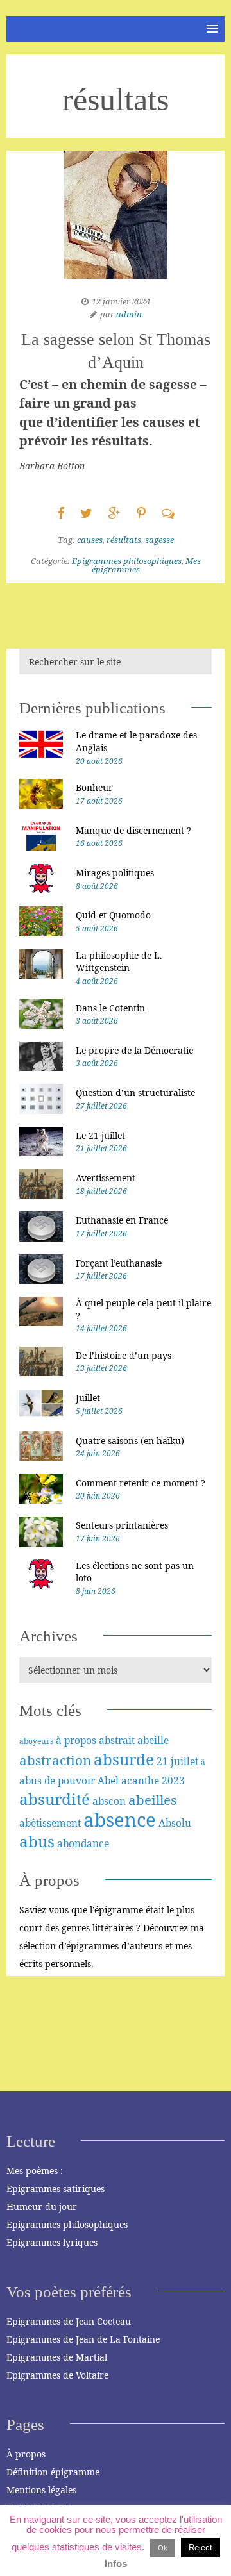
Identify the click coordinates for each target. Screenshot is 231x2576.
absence (120, 1820)
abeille (153, 1740)
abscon (109, 1801)
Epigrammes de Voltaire (57, 2375)
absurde (124, 1759)
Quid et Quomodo (113, 915)
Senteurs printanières (122, 1525)
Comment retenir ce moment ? (141, 1483)
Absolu (175, 1823)
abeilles (152, 1800)
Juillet (88, 1398)
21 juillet (177, 1761)
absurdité (55, 1799)
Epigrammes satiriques (56, 2189)
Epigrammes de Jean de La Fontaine (83, 2339)
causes (90, 540)
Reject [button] (201, 2547)
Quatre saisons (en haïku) (130, 1441)
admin (129, 314)
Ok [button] (163, 2548)
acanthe (140, 1781)
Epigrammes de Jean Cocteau (69, 2321)
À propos (26, 2454)
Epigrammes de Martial (57, 2357)
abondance (83, 1843)
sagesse (159, 540)
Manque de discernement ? (133, 830)
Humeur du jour (42, 2206)
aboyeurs (36, 1741)
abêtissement (50, 1823)
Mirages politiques (115, 873)
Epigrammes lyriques (52, 2242)
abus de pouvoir (57, 1781)
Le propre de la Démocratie (134, 1050)
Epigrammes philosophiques (127, 561)
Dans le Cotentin (110, 1008)
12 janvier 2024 (121, 301)
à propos (76, 1740)
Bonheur (94, 787)
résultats (124, 540)
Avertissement (106, 1178)
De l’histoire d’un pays (124, 1355)
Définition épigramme (53, 2472)
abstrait (117, 1740)
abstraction (55, 1760)
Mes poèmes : (35, 2171)
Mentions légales (41, 2490)
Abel (108, 1781)
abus (37, 1841)
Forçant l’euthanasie (119, 1263)
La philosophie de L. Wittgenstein (119, 962)
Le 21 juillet (100, 1135)
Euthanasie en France (122, 1220)
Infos (116, 2564)
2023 (173, 1781)
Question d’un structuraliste (135, 1093)
